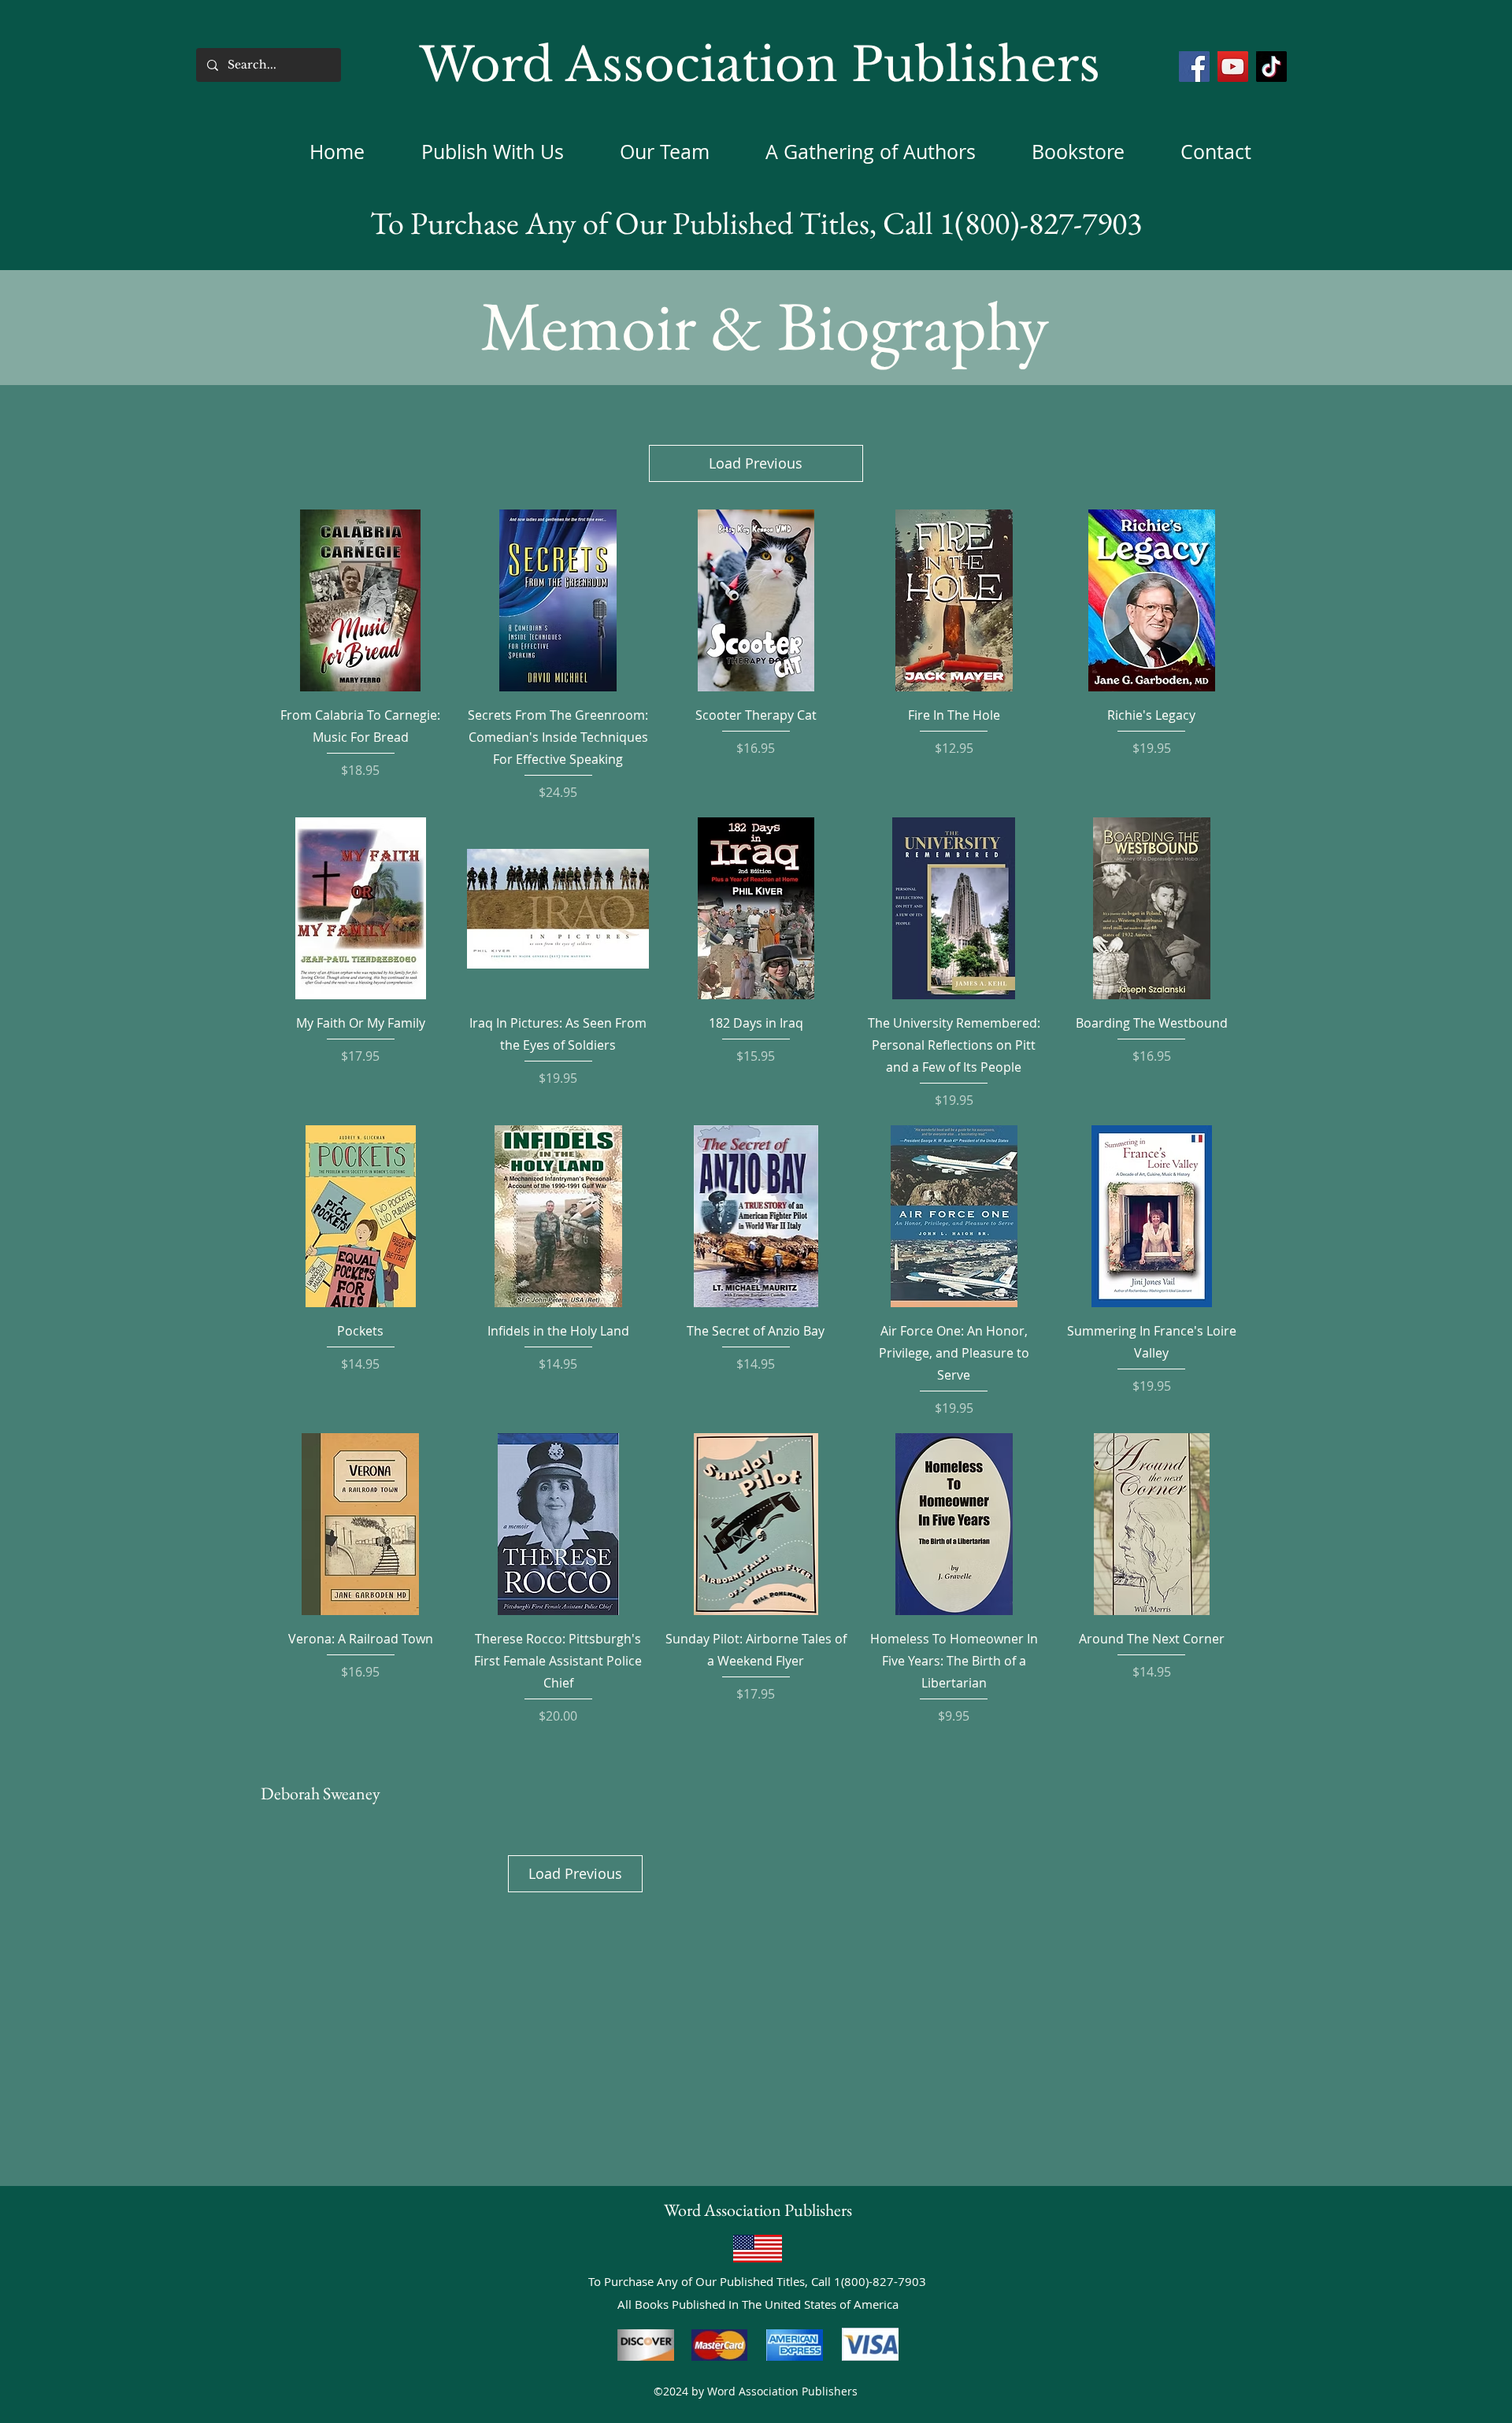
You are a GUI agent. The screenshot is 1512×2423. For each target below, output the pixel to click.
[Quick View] (360, 600)
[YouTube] (1233, 67)
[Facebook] (1194, 67)
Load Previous (756, 463)
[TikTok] (1271, 67)
